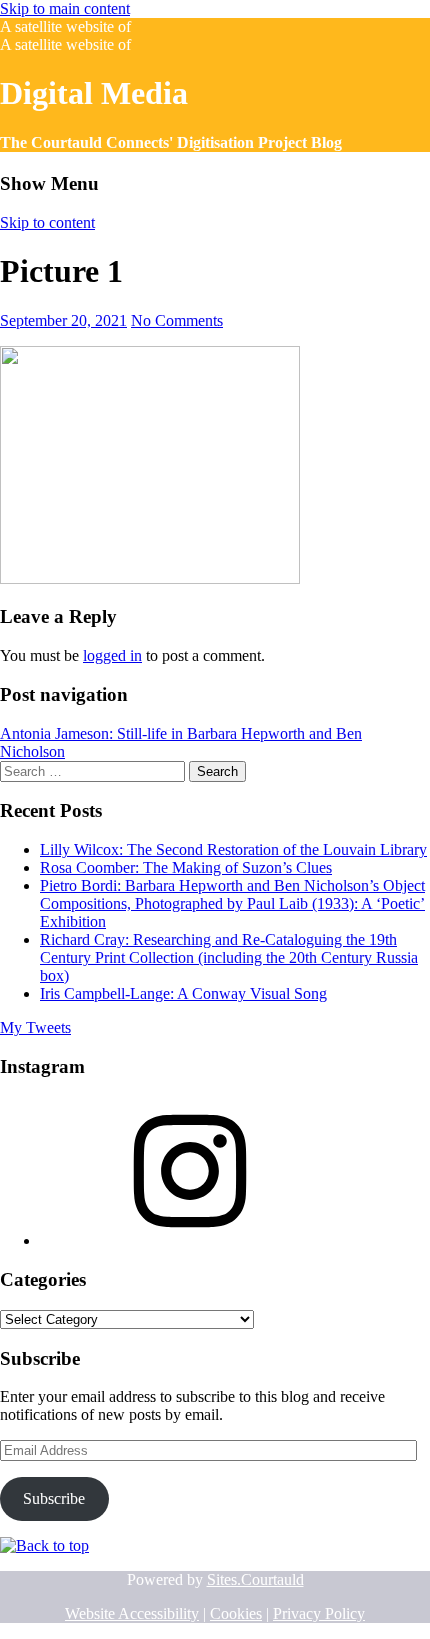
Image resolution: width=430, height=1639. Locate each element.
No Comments (177, 320)
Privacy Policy (319, 1613)
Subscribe (54, 1498)
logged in (112, 655)
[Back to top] (44, 1545)
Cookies (236, 1613)
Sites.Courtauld (255, 1579)
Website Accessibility (132, 1613)
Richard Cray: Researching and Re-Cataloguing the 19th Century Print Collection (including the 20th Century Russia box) (229, 957)
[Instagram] (190, 1240)
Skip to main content (65, 8)
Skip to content (47, 222)
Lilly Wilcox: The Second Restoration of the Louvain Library (233, 849)
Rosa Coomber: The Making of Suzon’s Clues (186, 867)
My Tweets (35, 1027)
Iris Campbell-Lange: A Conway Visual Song (183, 993)
